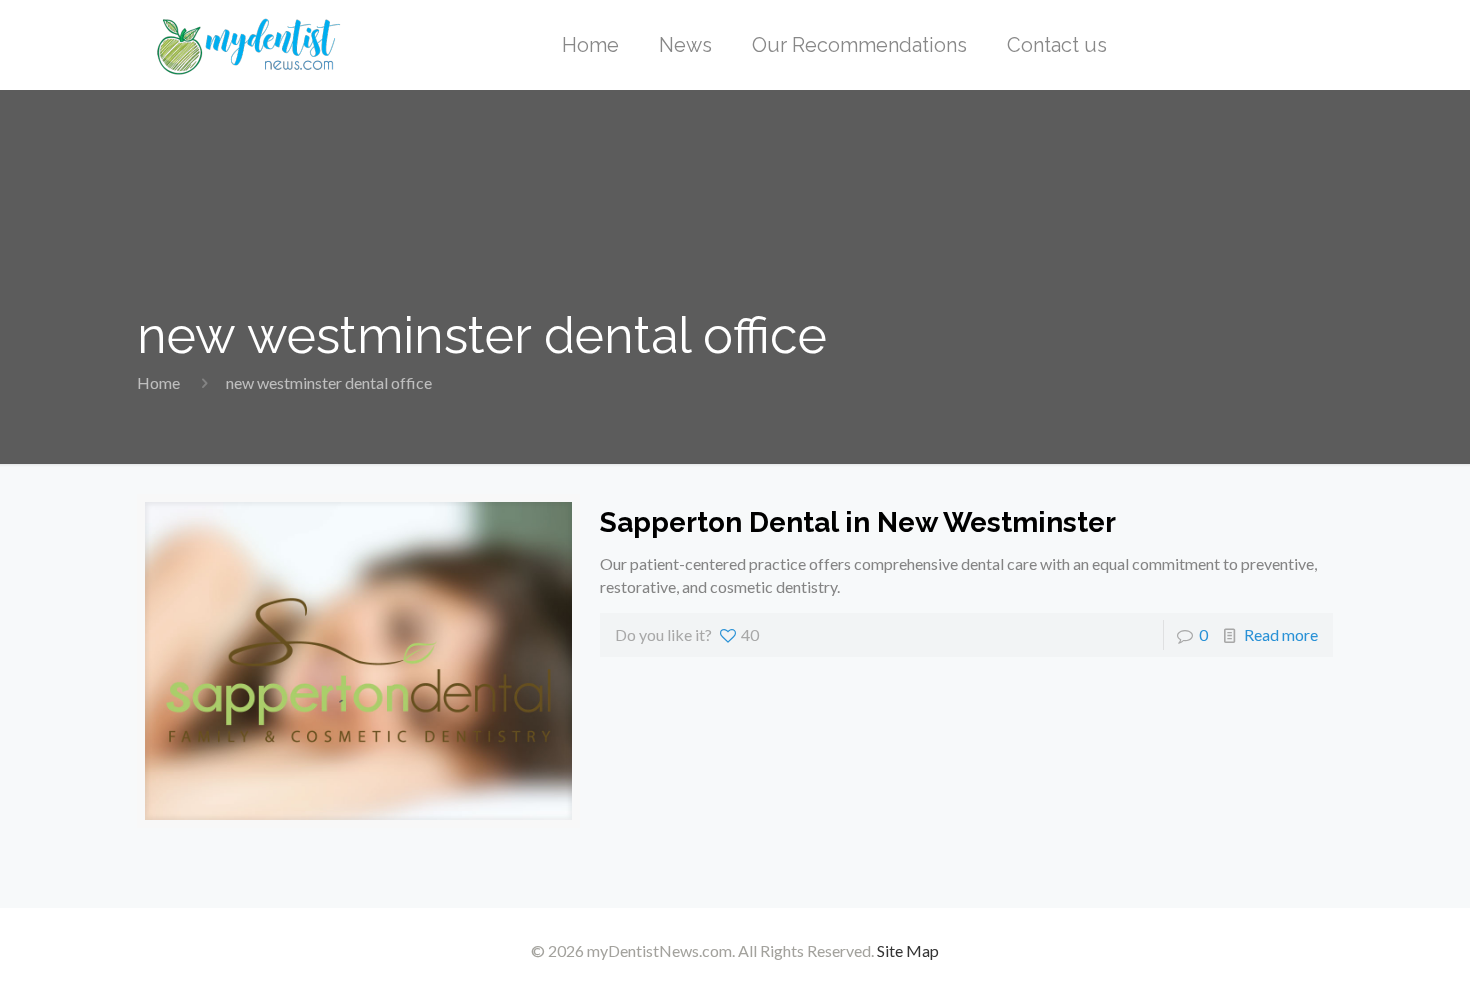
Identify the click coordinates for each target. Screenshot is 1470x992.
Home (158, 382)
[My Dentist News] (249, 45)
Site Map (908, 950)
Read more (1281, 634)
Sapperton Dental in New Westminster (858, 522)
